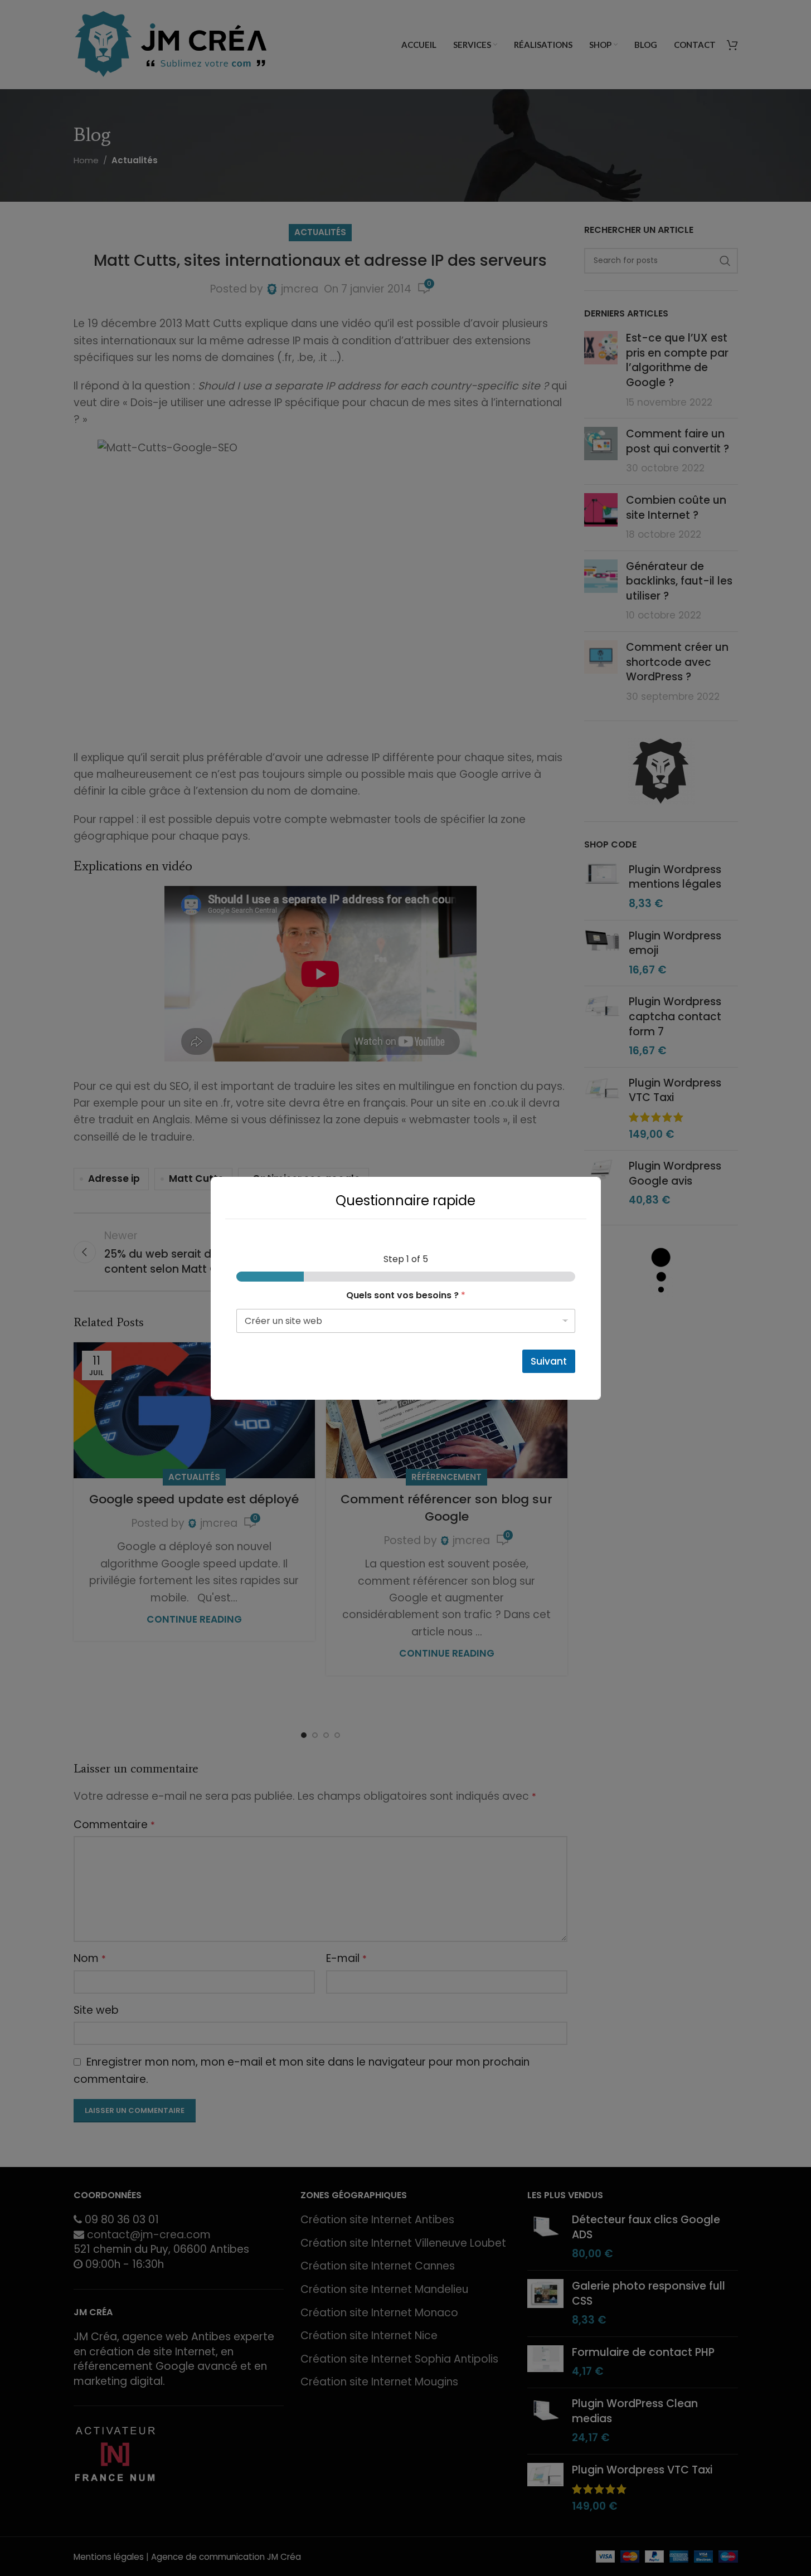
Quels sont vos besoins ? (406, 1295)
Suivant (549, 1361)
